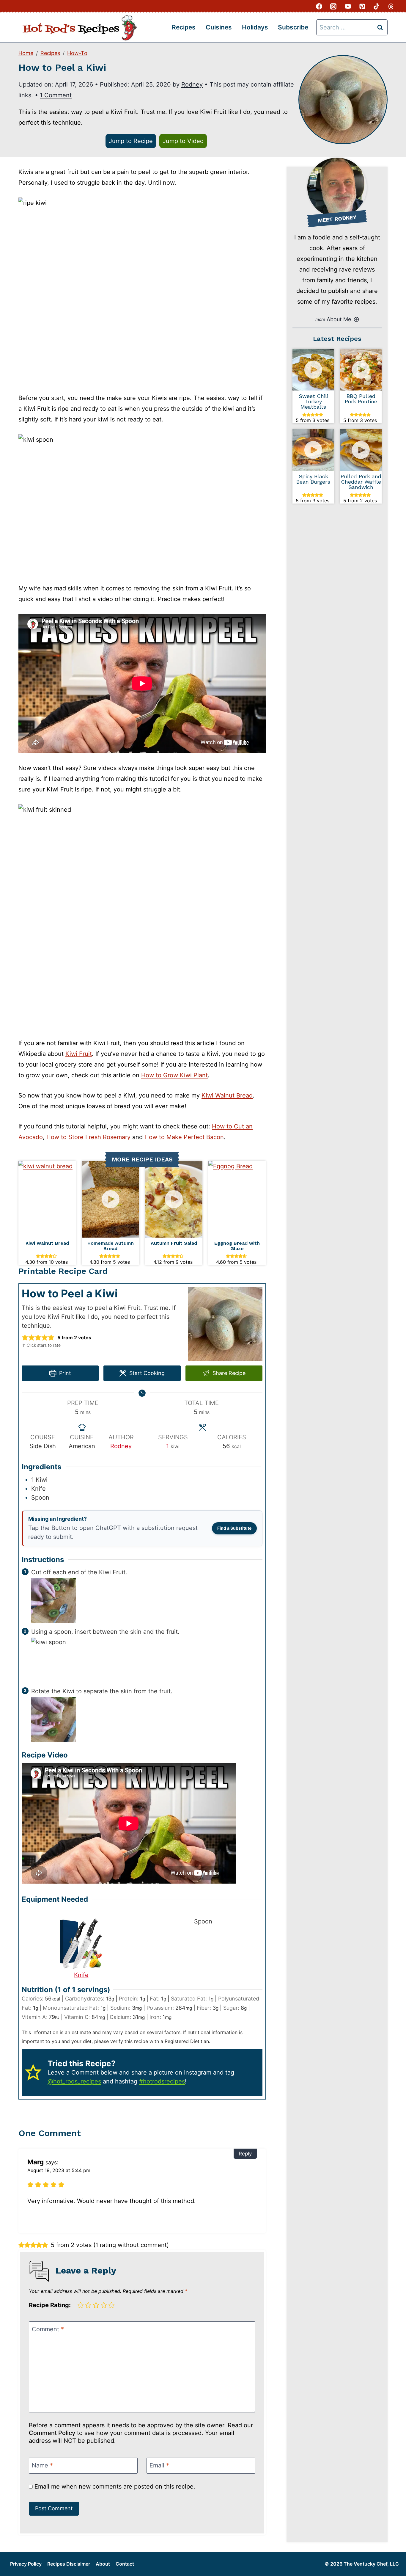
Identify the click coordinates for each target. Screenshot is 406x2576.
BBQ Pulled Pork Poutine (361, 399)
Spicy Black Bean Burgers (313, 479)
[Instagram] (333, 6)
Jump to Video (183, 141)
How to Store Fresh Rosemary (88, 1137)
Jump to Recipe (131, 141)
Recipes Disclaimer (69, 2564)
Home (26, 53)
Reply (245, 2154)
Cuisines (219, 27)
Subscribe (293, 27)
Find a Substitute (234, 1528)
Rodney (192, 84)
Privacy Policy (26, 2564)
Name (42, 2465)
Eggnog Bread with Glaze (237, 1246)
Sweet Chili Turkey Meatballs (313, 402)
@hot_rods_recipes (74, 2081)
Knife (81, 1975)
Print (64, 1373)
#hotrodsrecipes (162, 2081)
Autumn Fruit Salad (174, 1243)
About (103, 2564)
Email (159, 2465)
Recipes (184, 27)
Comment (48, 2329)
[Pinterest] (362, 6)
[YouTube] (348, 6)
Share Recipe (228, 1373)
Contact (125, 2564)
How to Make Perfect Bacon (184, 1137)
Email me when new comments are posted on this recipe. (114, 2486)
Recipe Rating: (50, 2305)
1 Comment (56, 95)
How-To (77, 53)
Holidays (255, 27)
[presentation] (47, 1199)
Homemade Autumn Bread (111, 1246)
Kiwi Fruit (79, 1054)
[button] (25, 1338)
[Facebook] (319, 6)
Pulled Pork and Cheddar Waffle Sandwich (361, 482)
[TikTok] (377, 6)
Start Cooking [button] (146, 1373)
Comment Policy (52, 2433)
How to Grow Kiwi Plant (174, 1075)
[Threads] (391, 6)
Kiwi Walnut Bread (227, 1095)
